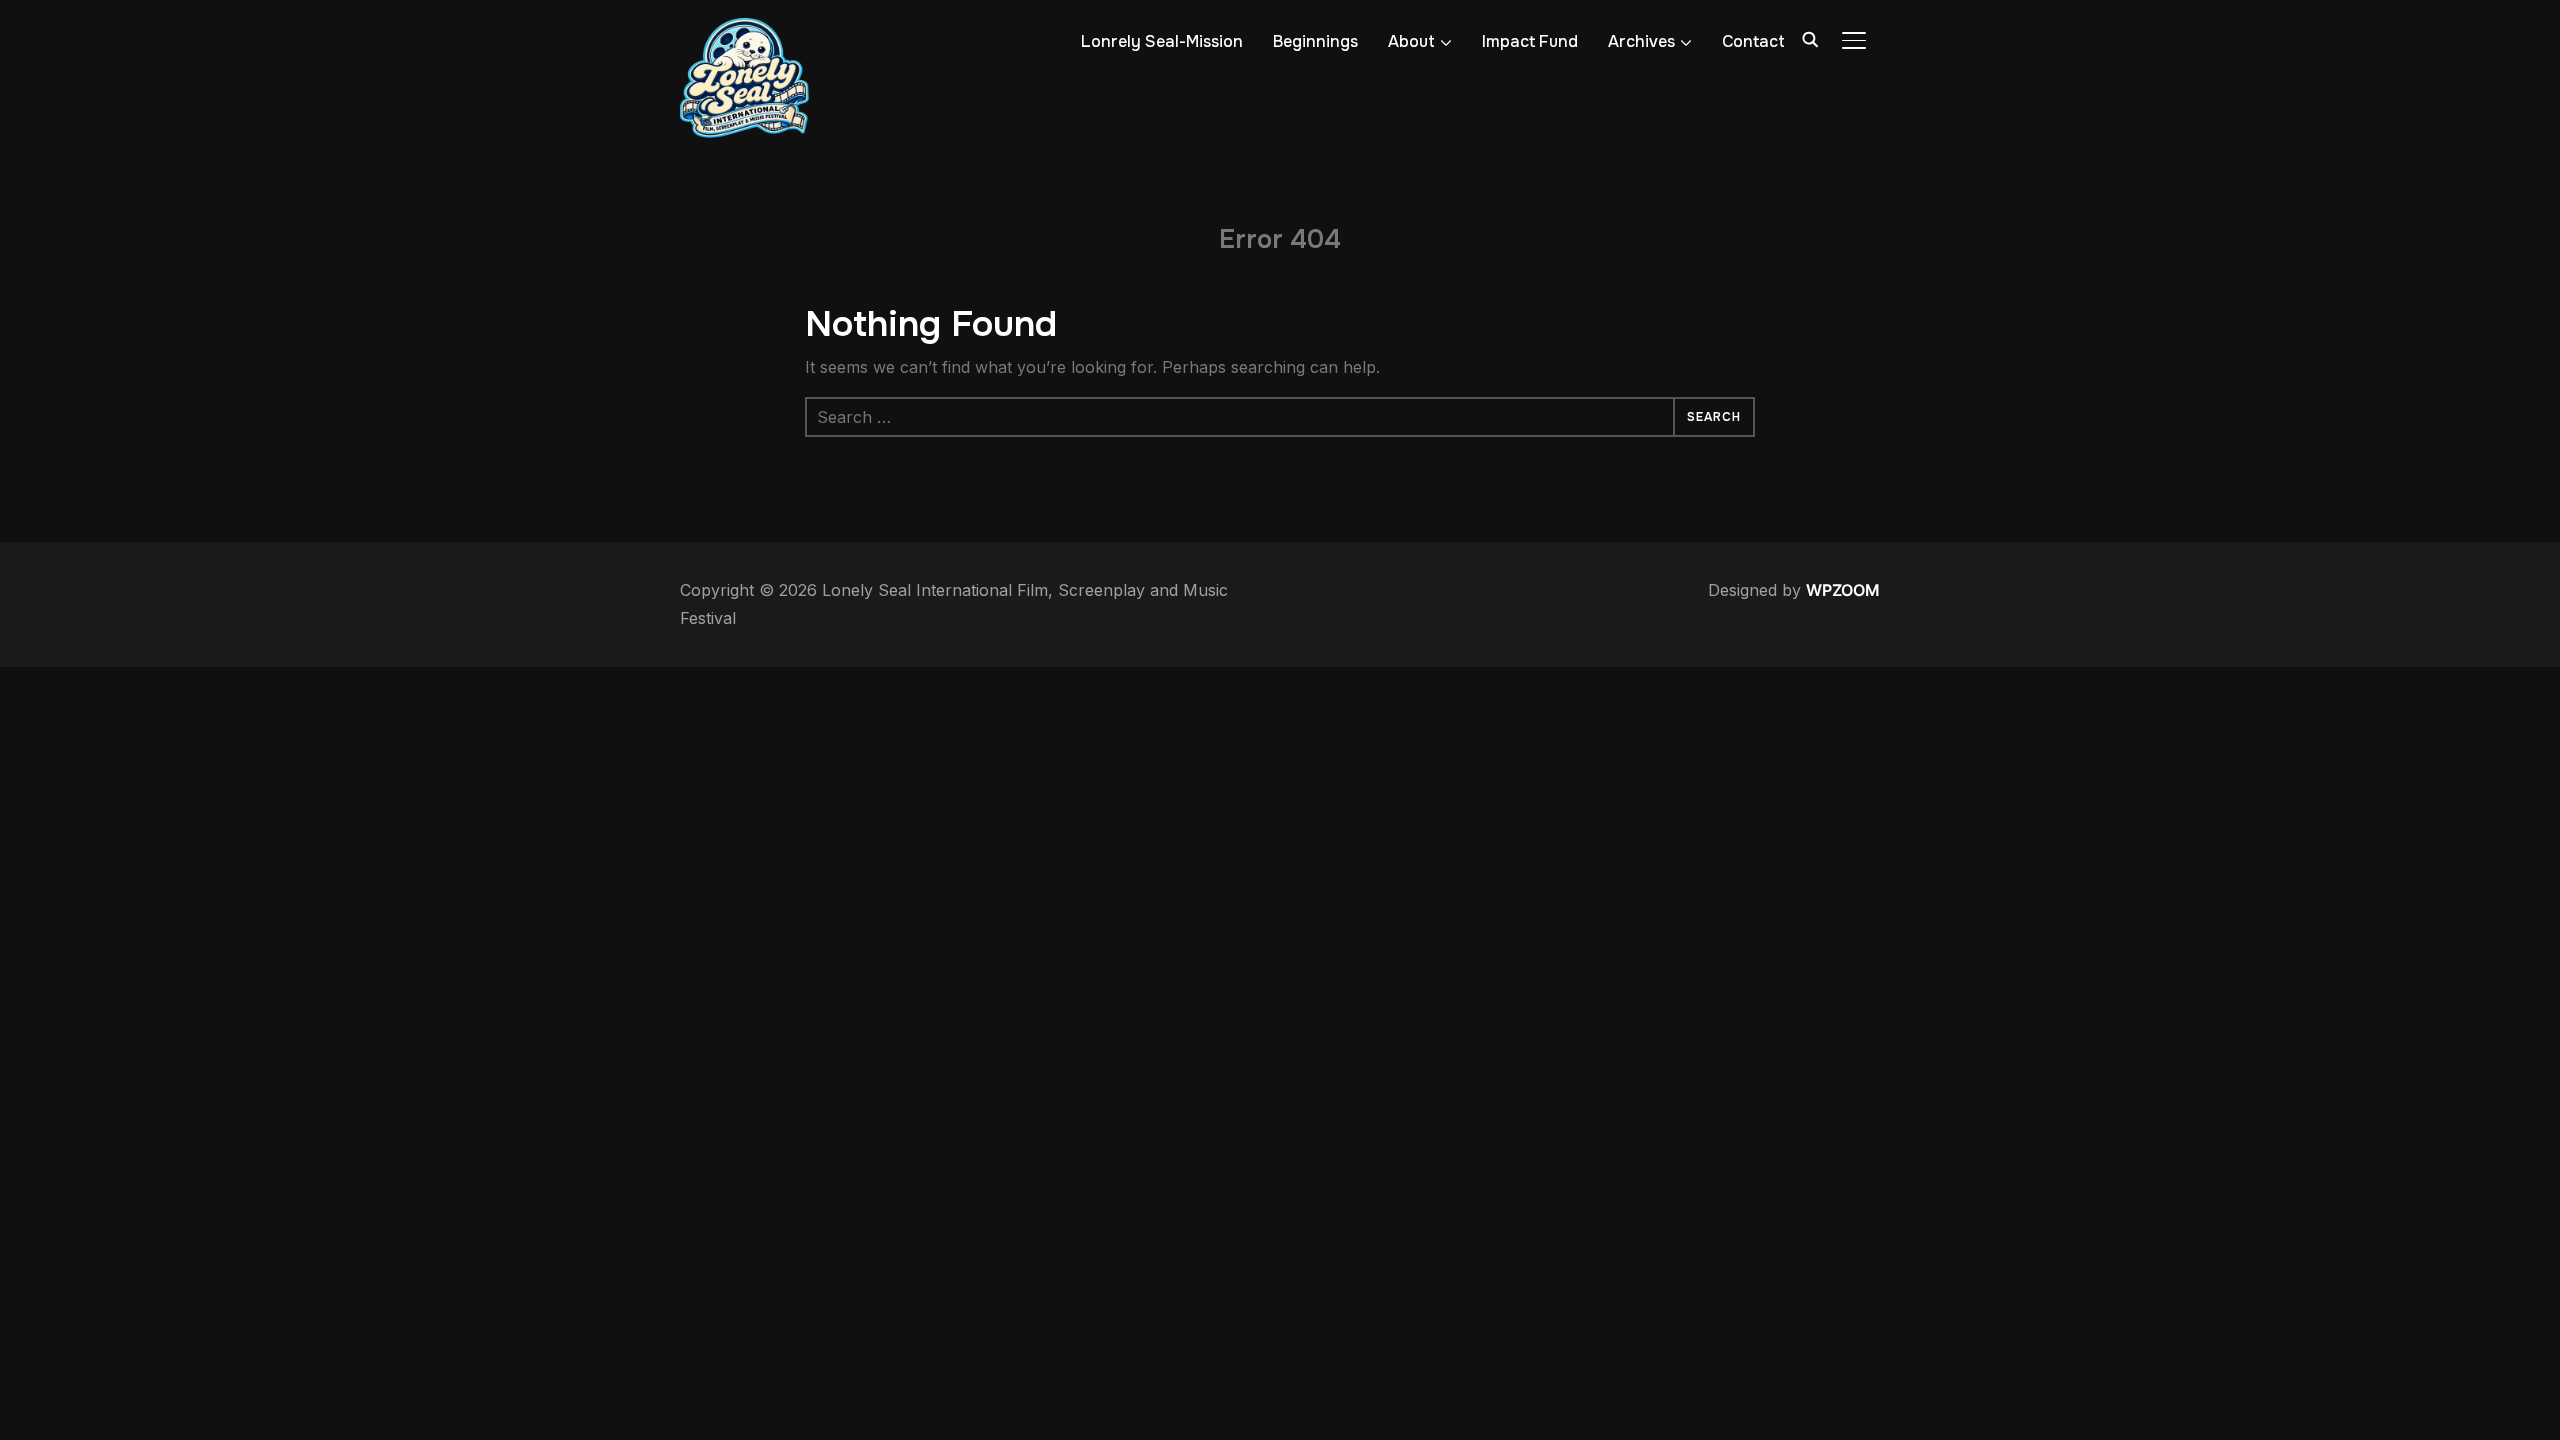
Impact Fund (1530, 41)
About (1411, 41)
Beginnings (1315, 41)
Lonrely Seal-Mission (1162, 41)
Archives (1641, 41)
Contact (1753, 41)
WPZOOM (1843, 590)
